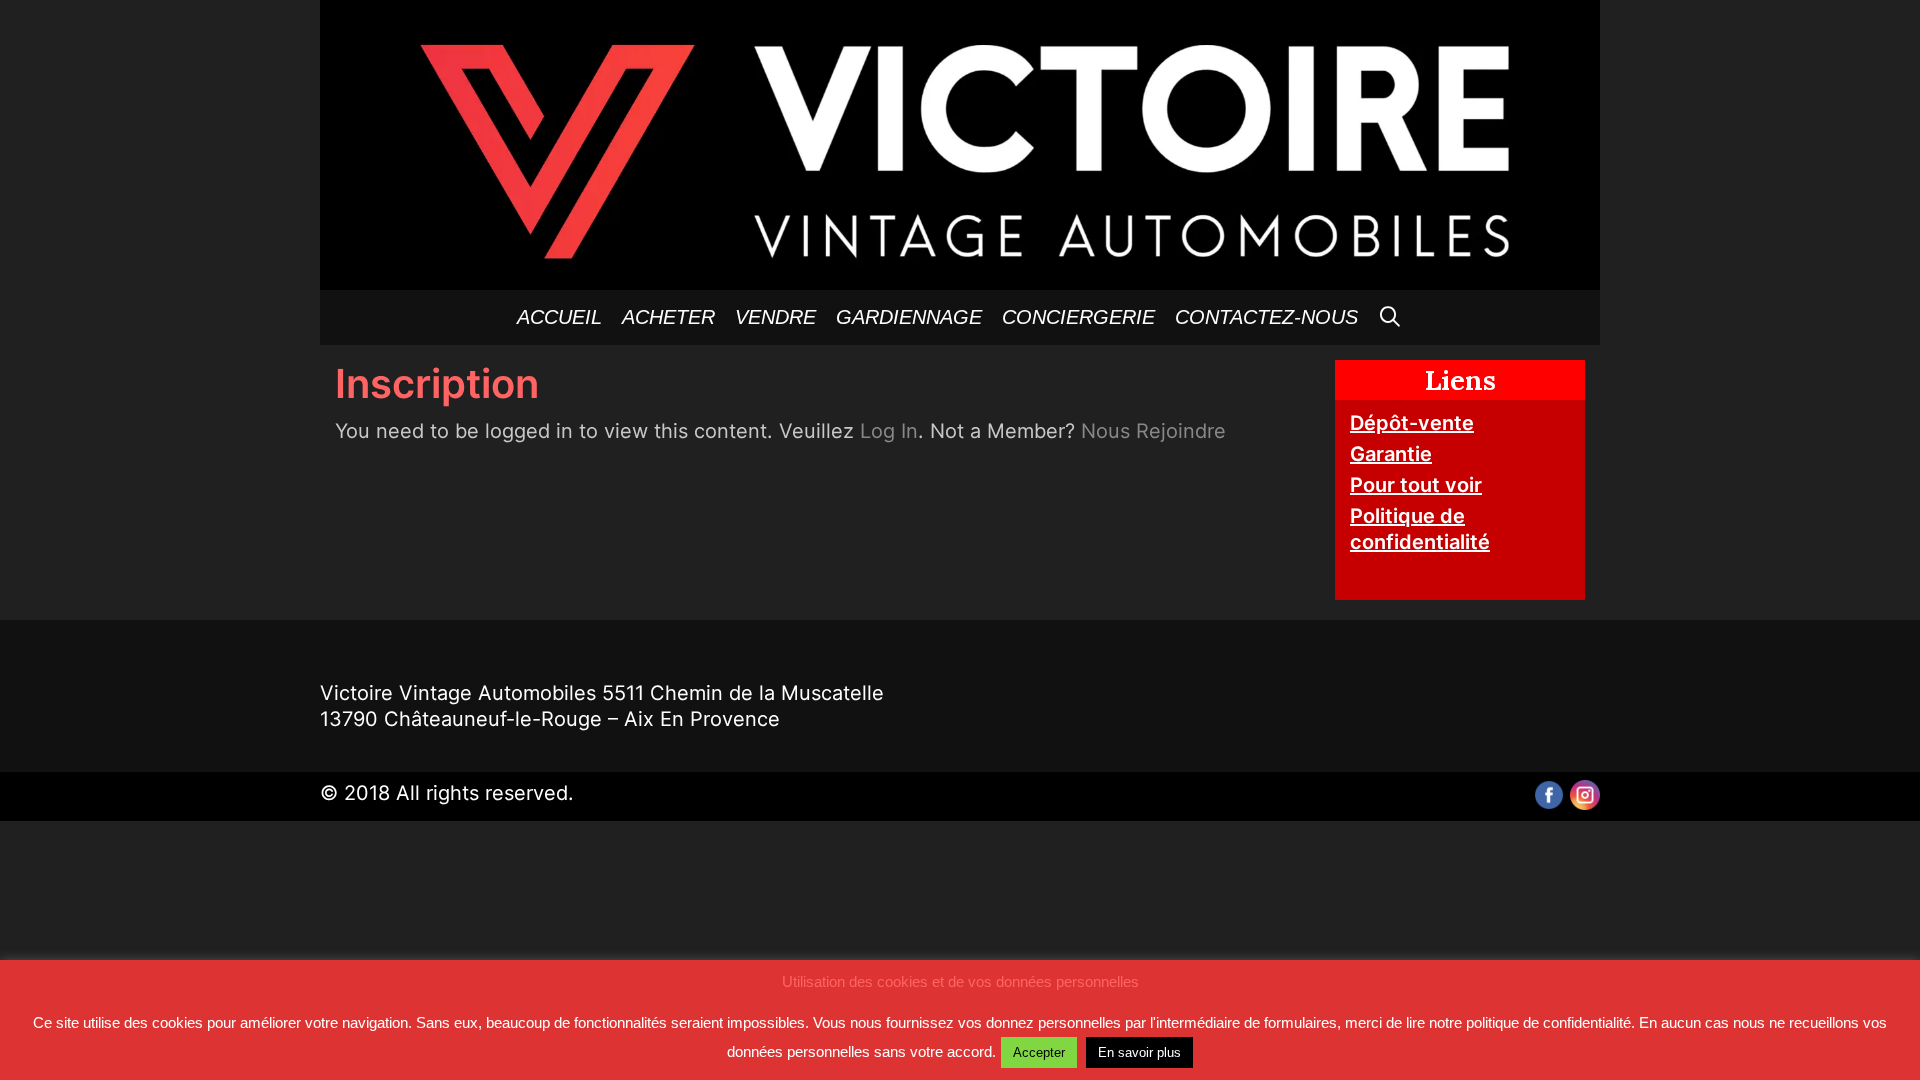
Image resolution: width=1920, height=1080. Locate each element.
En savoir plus (1139, 1052)
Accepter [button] (1039, 1052)
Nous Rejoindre (1153, 431)
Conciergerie (1078, 317)
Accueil (559, 317)
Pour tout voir (1416, 485)
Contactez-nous (1266, 317)
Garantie (1391, 454)
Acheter (668, 317)
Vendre (775, 317)
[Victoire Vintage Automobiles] (960, 143)
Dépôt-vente (1412, 423)
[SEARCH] (1391, 317)
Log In (889, 431)
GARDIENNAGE (909, 317)
